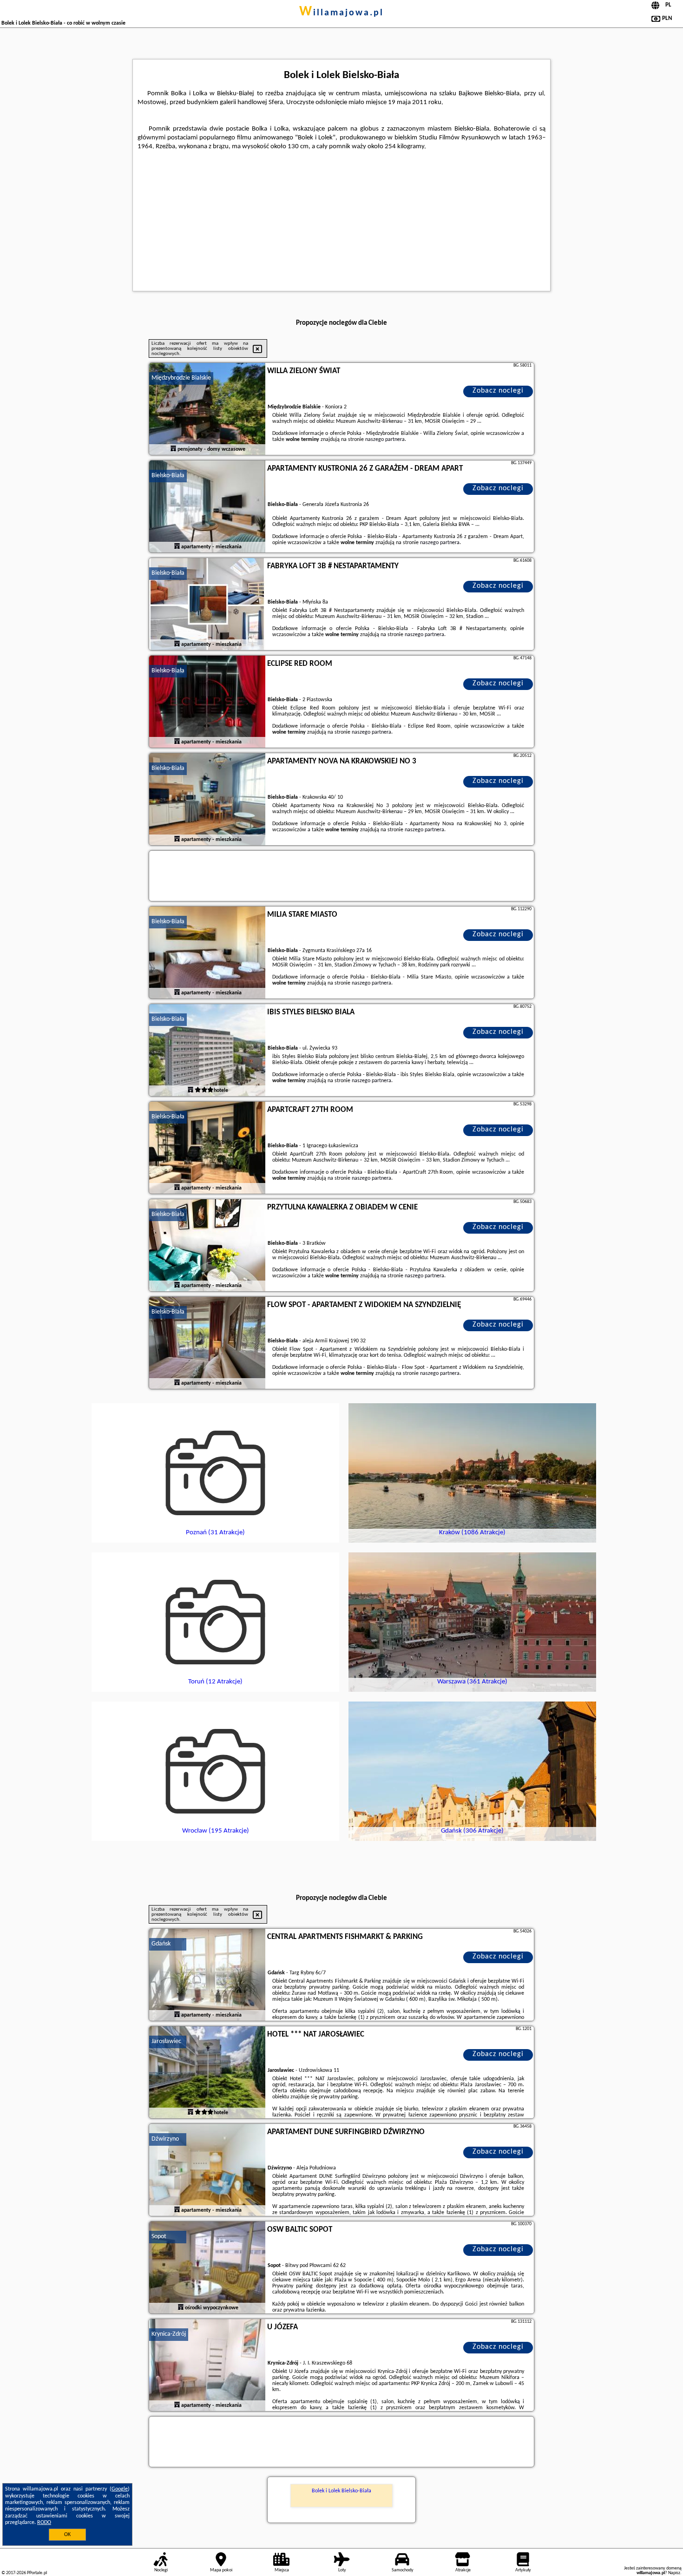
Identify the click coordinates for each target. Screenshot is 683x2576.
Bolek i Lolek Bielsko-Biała (341, 2491)
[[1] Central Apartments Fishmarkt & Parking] (207, 1975)
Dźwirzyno (165, 2139)
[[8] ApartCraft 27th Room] (207, 1148)
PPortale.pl (37, 2573)
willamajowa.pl (341, 13)
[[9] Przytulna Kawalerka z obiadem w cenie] (207, 1246)
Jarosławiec (166, 2041)
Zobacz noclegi (498, 391)
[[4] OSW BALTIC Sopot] (207, 2268)
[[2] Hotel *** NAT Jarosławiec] (207, 2073)
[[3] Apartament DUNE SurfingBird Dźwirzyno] (207, 2170)
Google (120, 2489)
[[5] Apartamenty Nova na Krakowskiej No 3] (207, 800)
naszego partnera (385, 440)
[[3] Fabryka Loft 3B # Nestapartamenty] (207, 605)
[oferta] (173, 449)
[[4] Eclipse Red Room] (207, 702)
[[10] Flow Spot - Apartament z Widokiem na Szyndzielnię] (207, 1343)
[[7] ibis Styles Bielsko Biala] (207, 1051)
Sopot (159, 2237)
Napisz (674, 2573)
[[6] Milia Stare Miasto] (207, 953)
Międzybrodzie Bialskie (181, 378)
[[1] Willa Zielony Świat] (207, 409)
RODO (44, 2523)
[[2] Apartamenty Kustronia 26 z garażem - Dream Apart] (207, 507)
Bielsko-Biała (168, 476)
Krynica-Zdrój (169, 2334)
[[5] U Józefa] (207, 2366)
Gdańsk (161, 1944)
